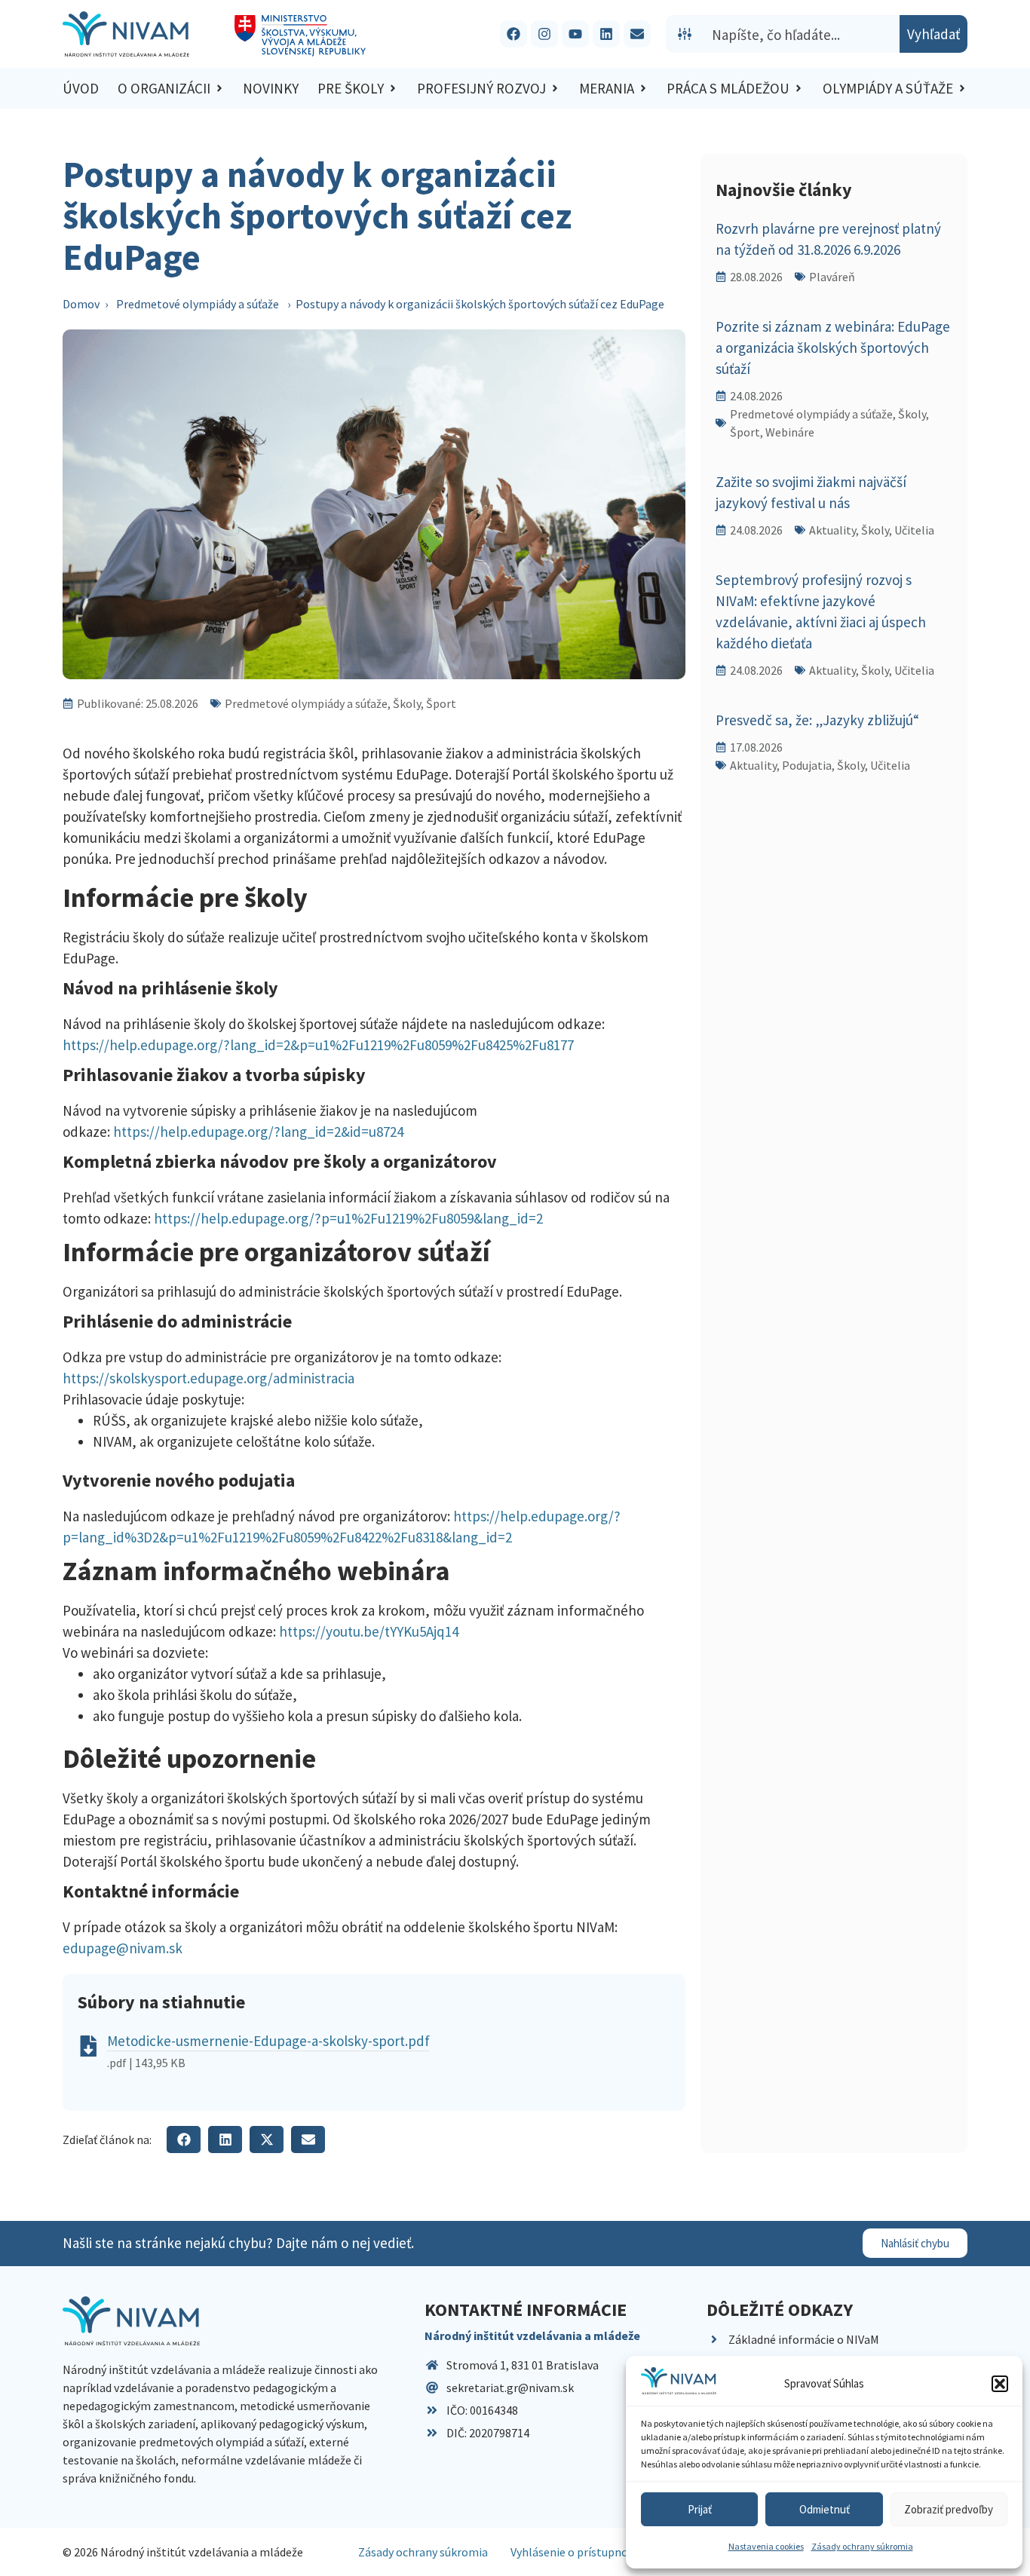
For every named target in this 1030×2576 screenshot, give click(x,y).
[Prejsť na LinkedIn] (606, 34)
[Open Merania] (643, 89)
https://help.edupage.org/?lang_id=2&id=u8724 (258, 1132)
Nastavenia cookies (766, 2546)
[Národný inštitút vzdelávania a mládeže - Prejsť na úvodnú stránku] (126, 34)
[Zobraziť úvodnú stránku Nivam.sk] (131, 2321)
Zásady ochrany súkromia (862, 2546)
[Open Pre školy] (393, 89)
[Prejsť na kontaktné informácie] (637, 34)
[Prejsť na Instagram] (544, 34)
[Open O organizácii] (219, 89)
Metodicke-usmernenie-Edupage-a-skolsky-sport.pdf (268, 2041)
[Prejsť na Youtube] (575, 34)
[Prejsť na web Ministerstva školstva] (300, 36)
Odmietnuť (825, 2509)
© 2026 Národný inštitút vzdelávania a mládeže (183, 2552)
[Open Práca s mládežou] (799, 89)
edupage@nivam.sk (124, 1948)
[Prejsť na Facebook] (513, 34)
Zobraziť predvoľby (949, 2509)
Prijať (700, 2509)
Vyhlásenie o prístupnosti (576, 2552)
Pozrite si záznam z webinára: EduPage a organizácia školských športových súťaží (833, 348)
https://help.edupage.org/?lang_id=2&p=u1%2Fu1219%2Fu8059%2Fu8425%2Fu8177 (320, 1045)
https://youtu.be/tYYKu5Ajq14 (369, 1631)
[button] (1000, 2384)
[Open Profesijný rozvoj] (555, 89)
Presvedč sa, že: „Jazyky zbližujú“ (817, 720)
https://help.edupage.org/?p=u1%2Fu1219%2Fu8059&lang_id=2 (348, 1218)
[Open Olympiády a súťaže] (962, 89)
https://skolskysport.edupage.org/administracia (208, 1378)
